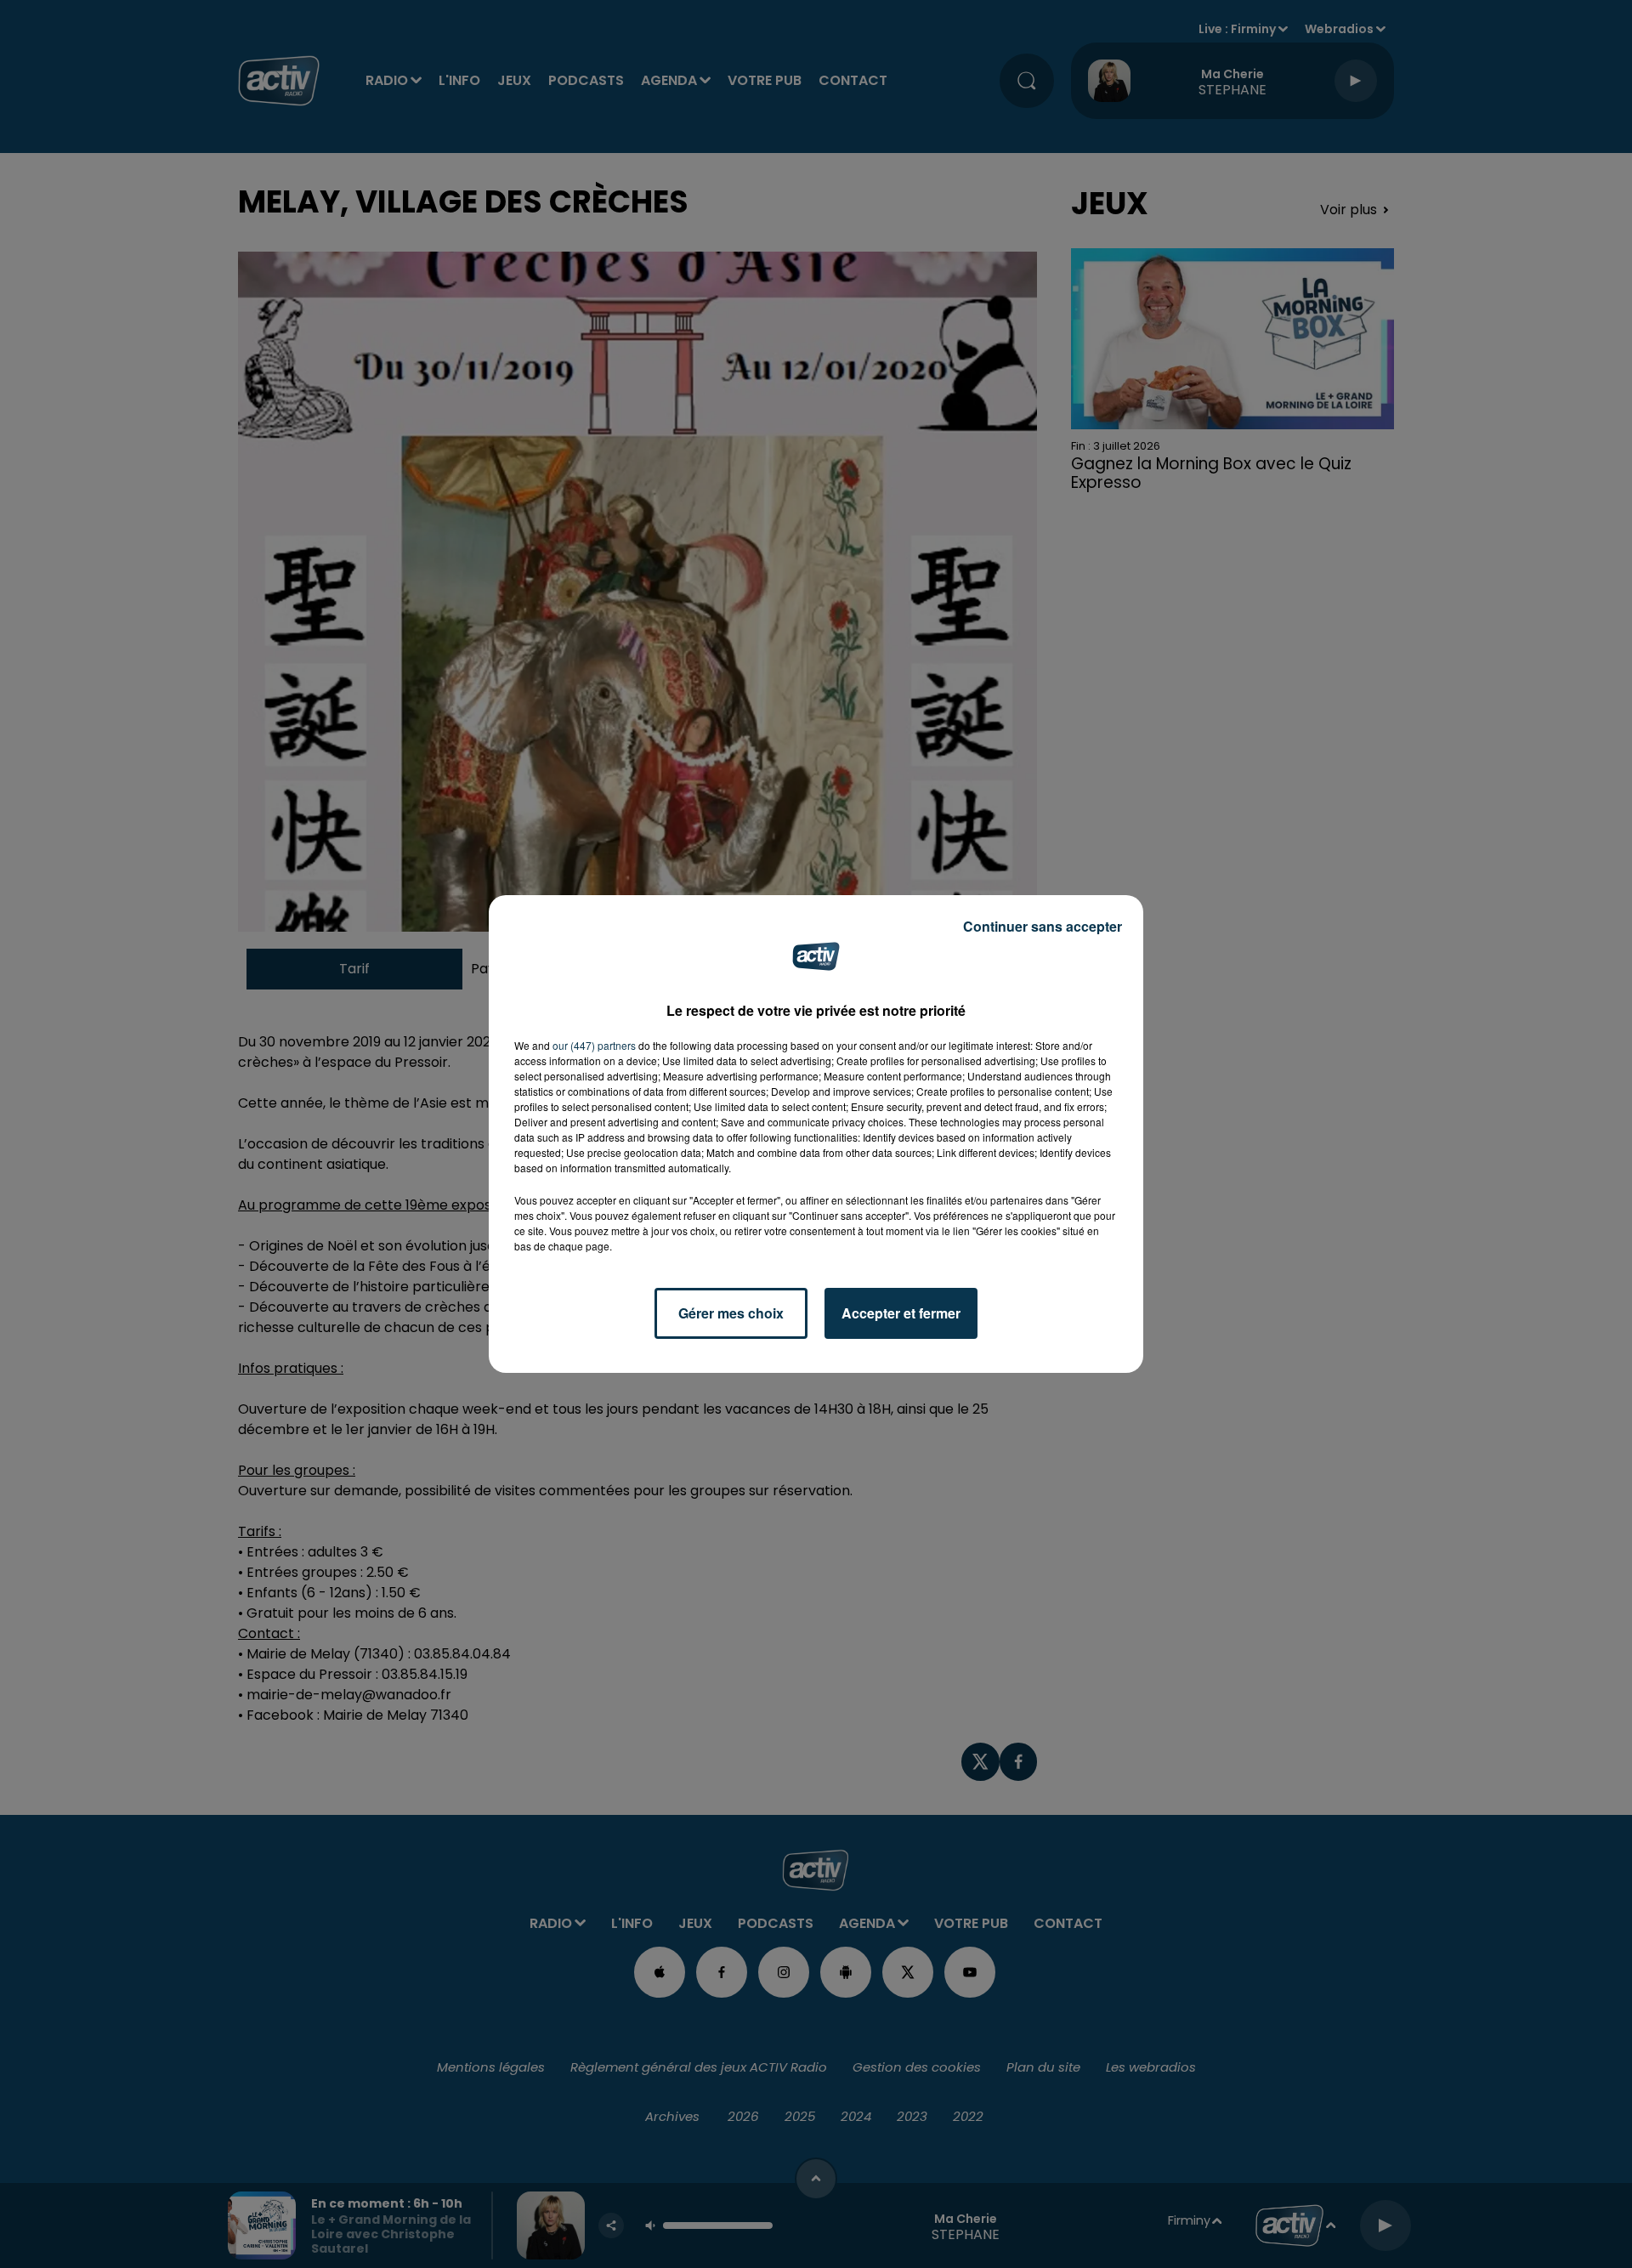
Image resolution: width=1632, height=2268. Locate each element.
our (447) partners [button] (594, 1045)
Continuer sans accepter (1043, 926)
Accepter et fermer (901, 1313)
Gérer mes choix (731, 1313)
